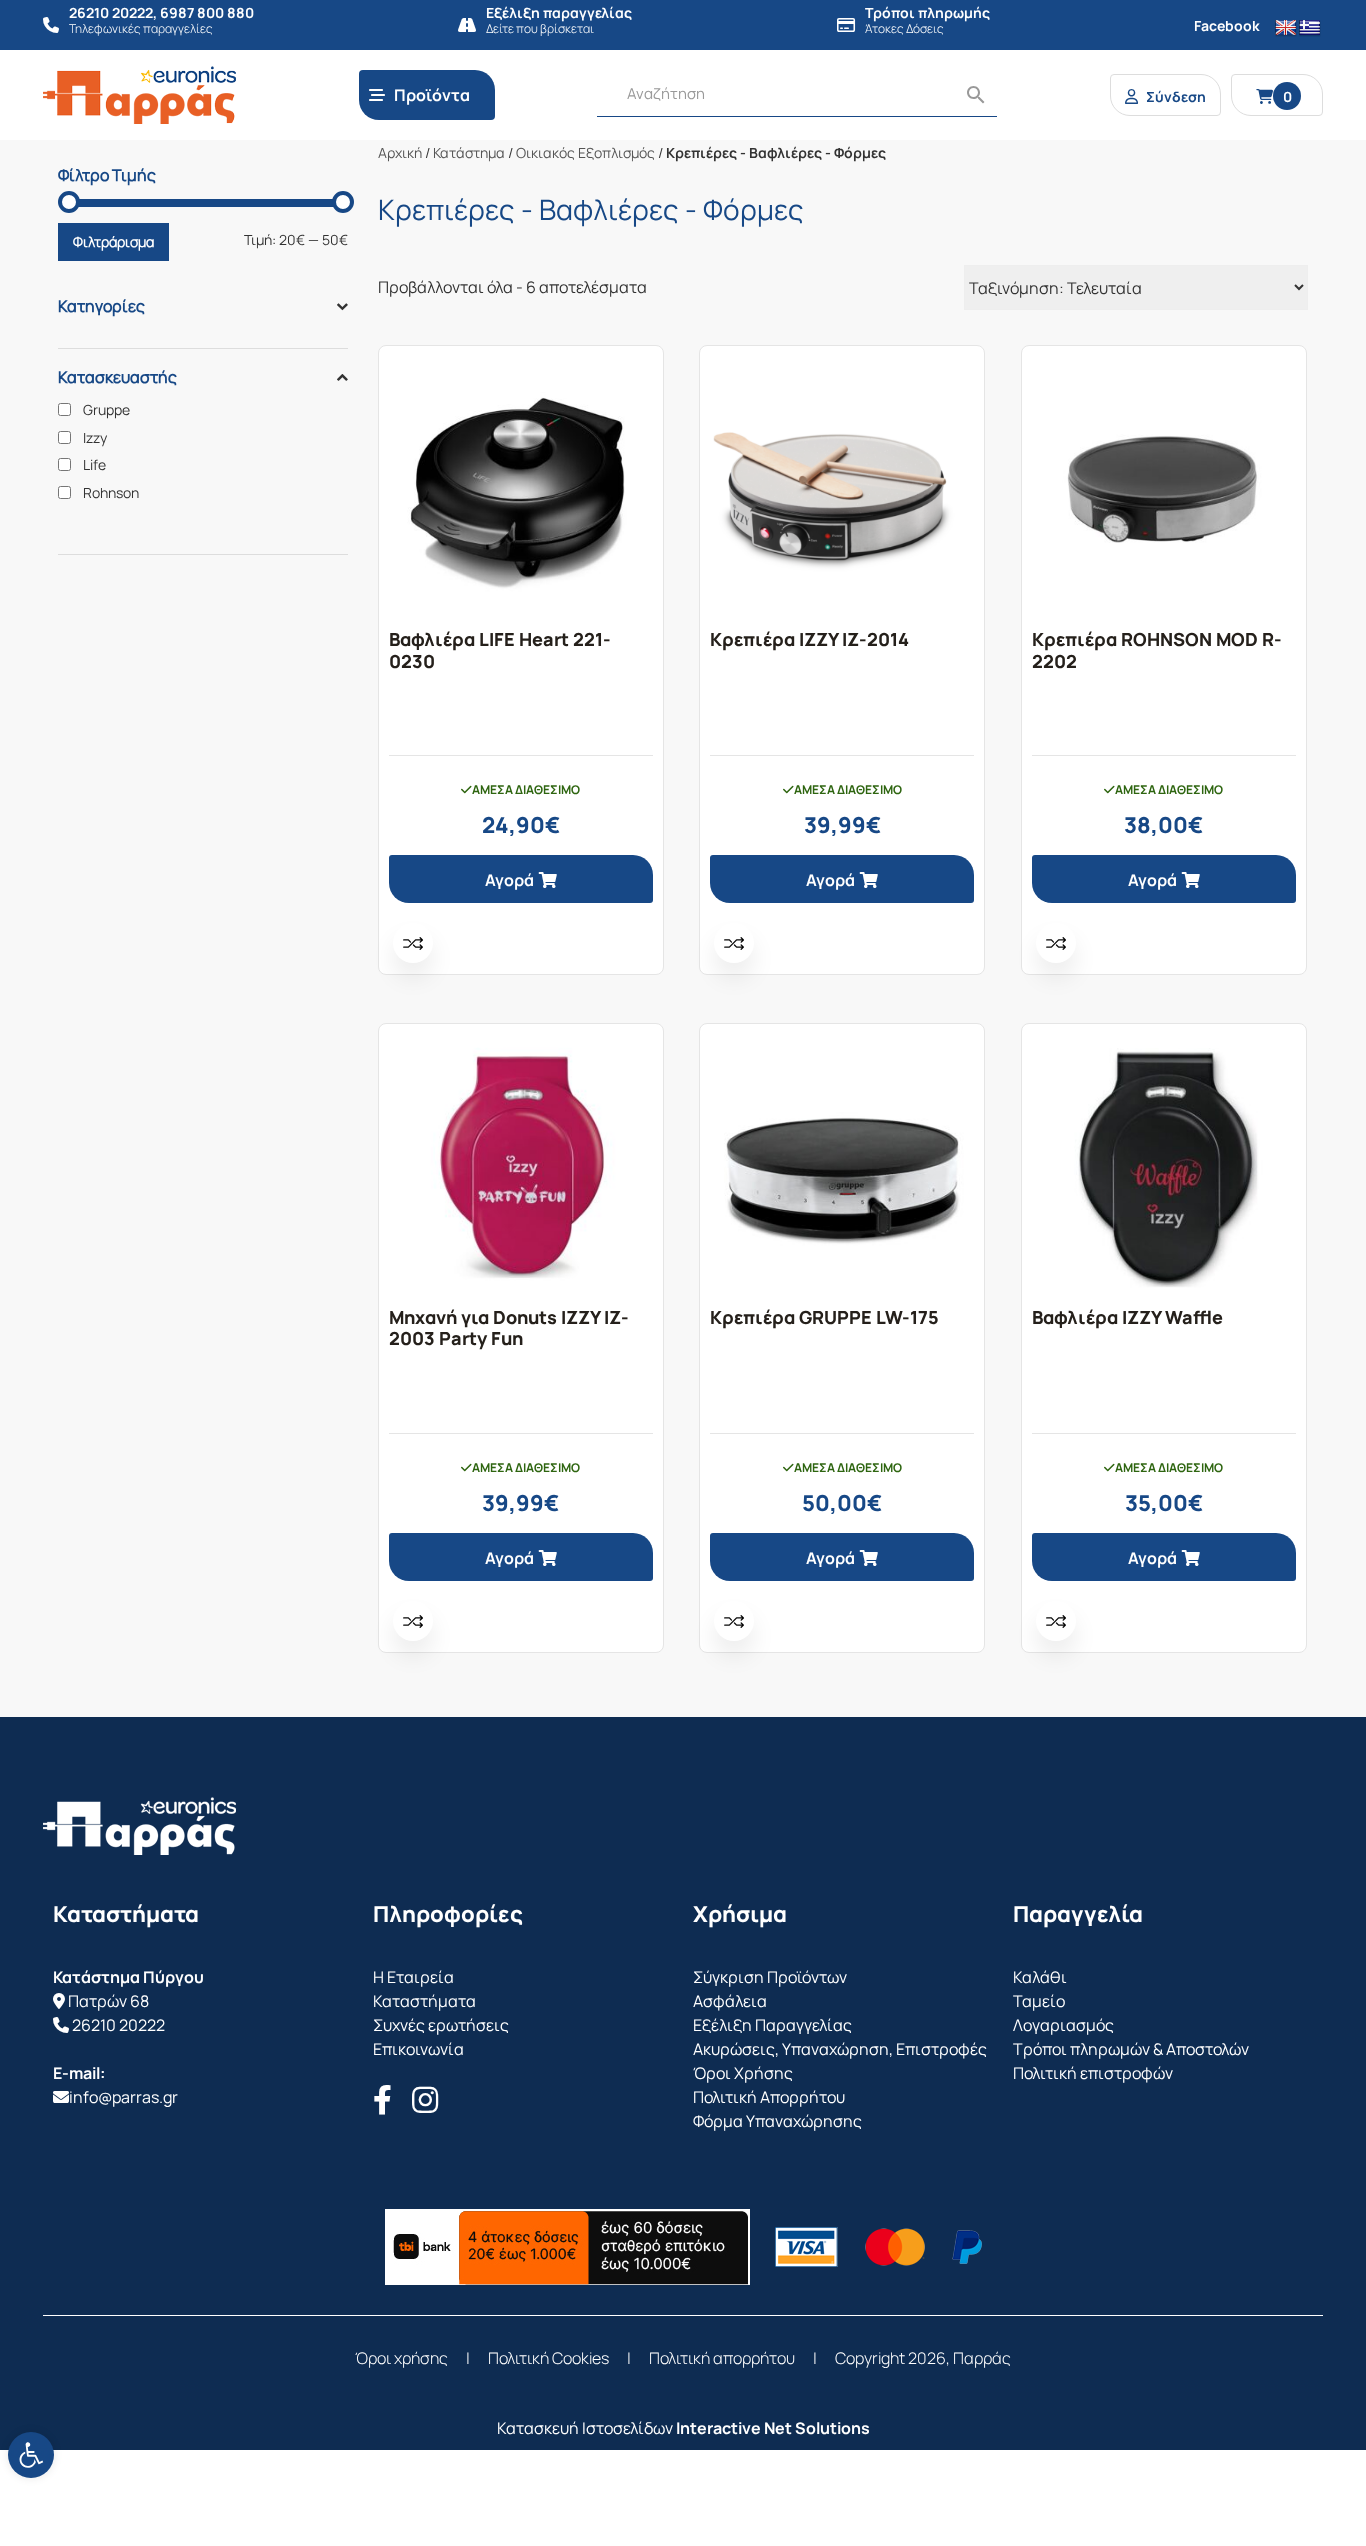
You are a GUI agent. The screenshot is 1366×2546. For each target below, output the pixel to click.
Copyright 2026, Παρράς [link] (923, 2358)
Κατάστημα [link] (469, 152)
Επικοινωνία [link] (418, 2049)
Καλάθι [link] (1040, 1977)
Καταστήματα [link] (424, 2001)
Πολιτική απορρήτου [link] (722, 2358)
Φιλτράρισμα (113, 241)
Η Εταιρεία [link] (413, 1977)
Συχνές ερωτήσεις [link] (441, 2025)
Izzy (95, 438)
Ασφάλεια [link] (730, 2001)
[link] (31, 2455)
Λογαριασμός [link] (1063, 2025)
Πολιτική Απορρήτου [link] (769, 2097)
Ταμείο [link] (1039, 2001)
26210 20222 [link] (118, 2025)
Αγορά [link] (509, 880)
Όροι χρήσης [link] (401, 2358)
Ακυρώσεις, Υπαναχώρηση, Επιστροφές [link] (840, 2049)
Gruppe (106, 410)
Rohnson (111, 493)
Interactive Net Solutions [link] (773, 2428)
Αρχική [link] (400, 152)
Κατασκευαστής (117, 377)
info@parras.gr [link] (123, 2097)
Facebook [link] (1227, 25)
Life (94, 465)
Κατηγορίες (101, 306)
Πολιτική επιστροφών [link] (1093, 2073)
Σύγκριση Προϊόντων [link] (770, 1977)
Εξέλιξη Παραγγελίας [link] (772, 2025)
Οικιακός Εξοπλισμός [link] (585, 152)
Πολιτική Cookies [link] (548, 2358)
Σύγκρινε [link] (413, 943)
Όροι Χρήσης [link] (743, 2073)
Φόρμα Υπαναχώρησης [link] (777, 2121)
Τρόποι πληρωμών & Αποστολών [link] (1131, 2049)
